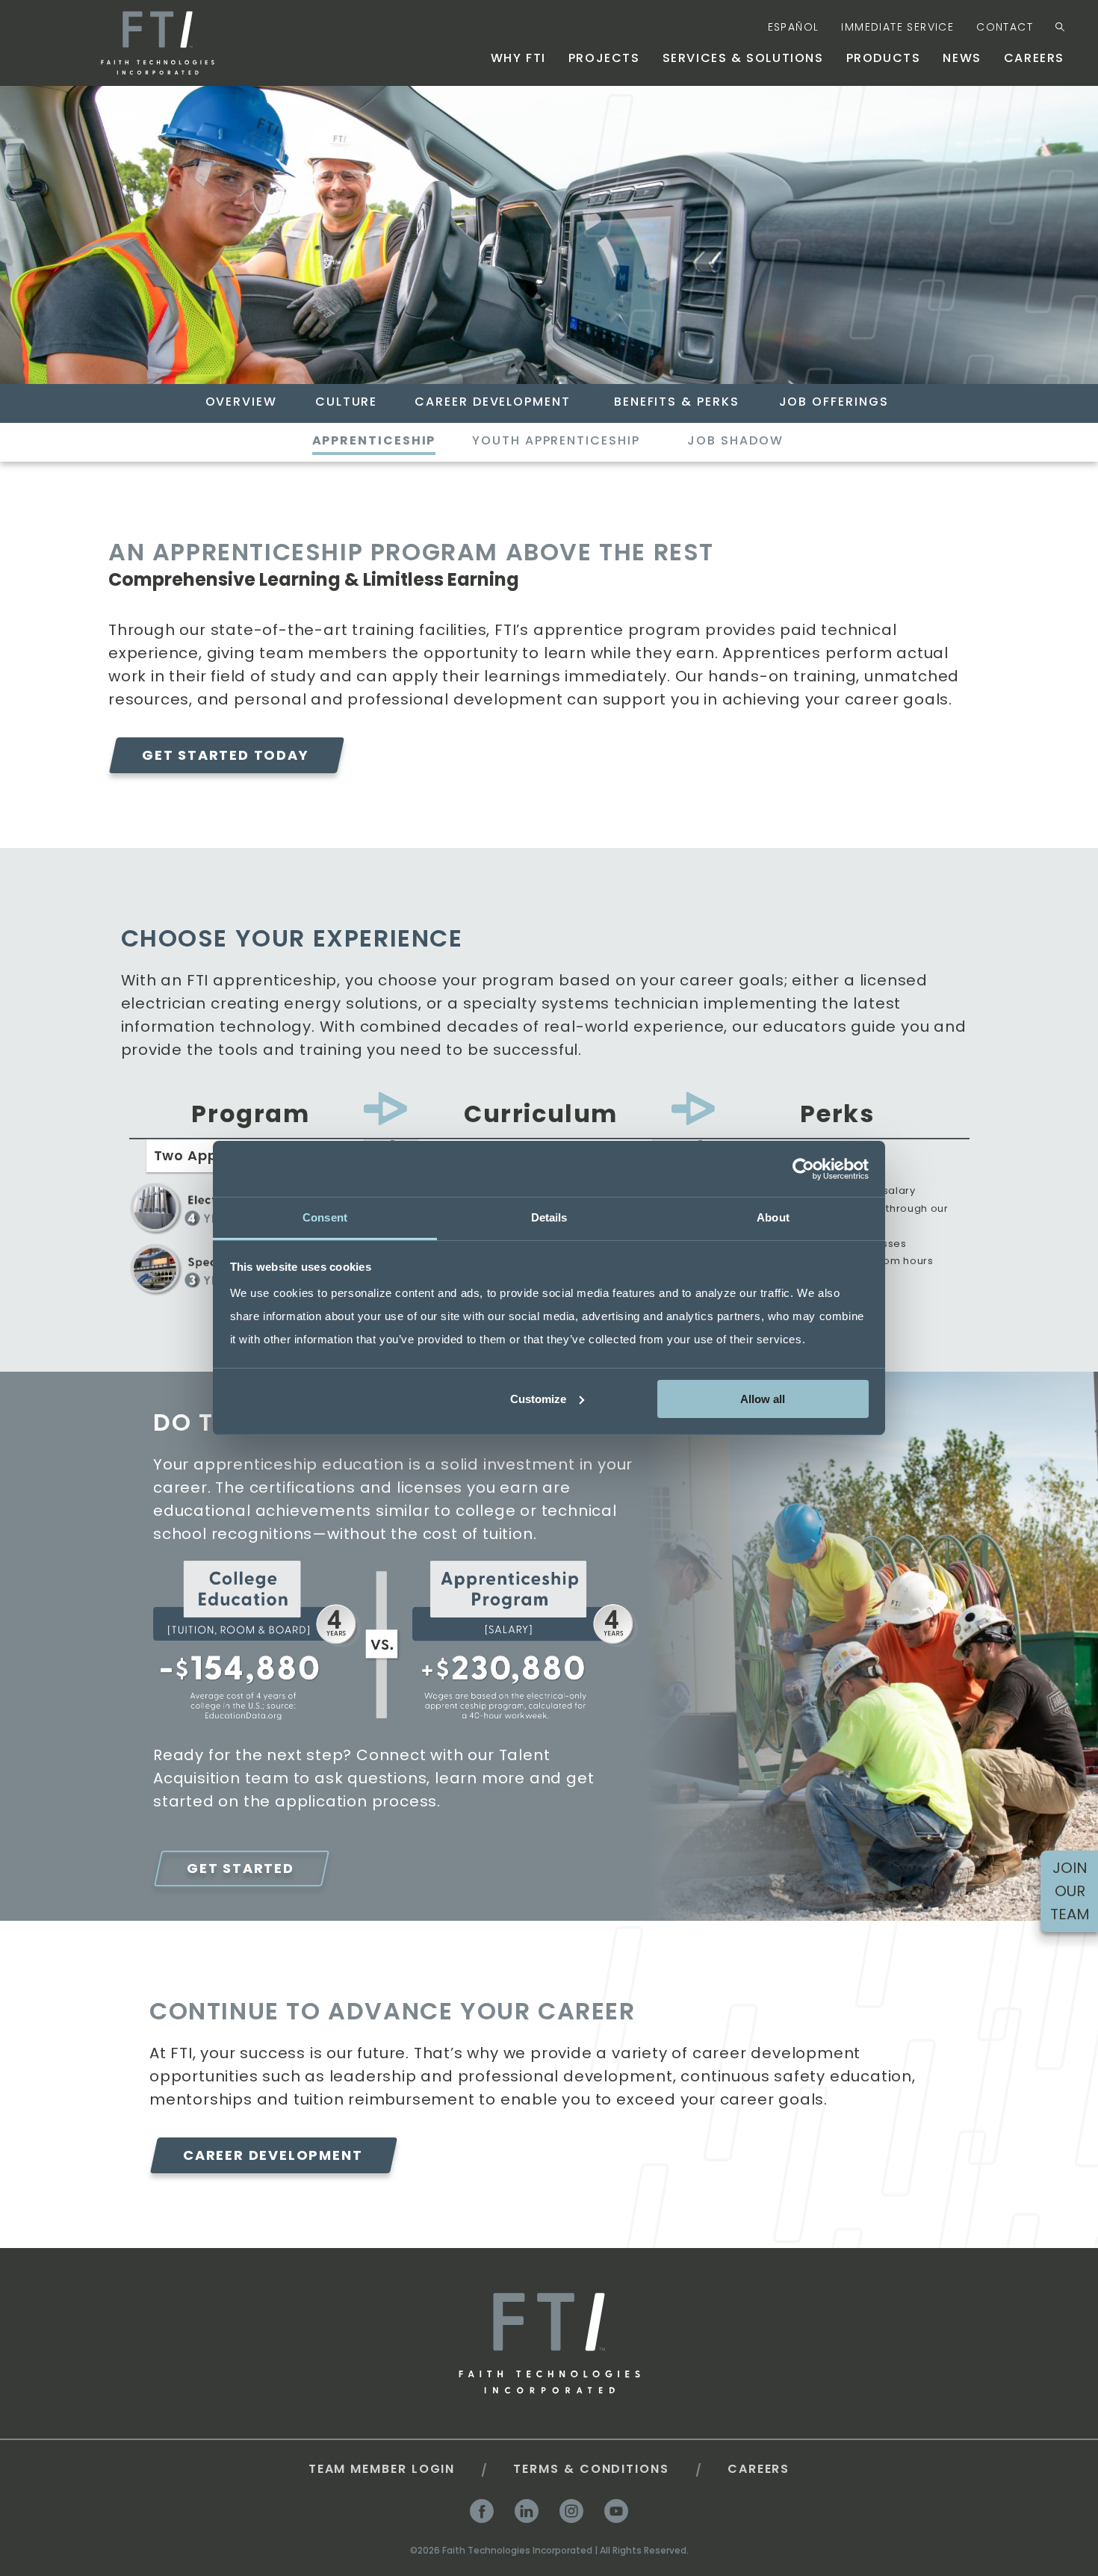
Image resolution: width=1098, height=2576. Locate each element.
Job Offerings (834, 402)
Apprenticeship (374, 441)
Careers (1034, 58)
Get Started (241, 1868)
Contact (1005, 27)
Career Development (493, 402)
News (962, 58)
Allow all (763, 1398)
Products (884, 58)
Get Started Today (226, 755)
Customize (538, 1398)
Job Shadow (735, 441)
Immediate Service (897, 27)
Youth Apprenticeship (556, 441)
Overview (241, 402)
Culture (346, 402)
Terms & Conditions (591, 2469)
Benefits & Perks (677, 402)
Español (794, 27)
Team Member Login (382, 2469)
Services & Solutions (743, 58)
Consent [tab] (325, 1217)
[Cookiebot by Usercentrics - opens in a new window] (803, 1168)
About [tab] (773, 1217)
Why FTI (518, 58)
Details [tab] (549, 1217)
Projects (604, 58)
